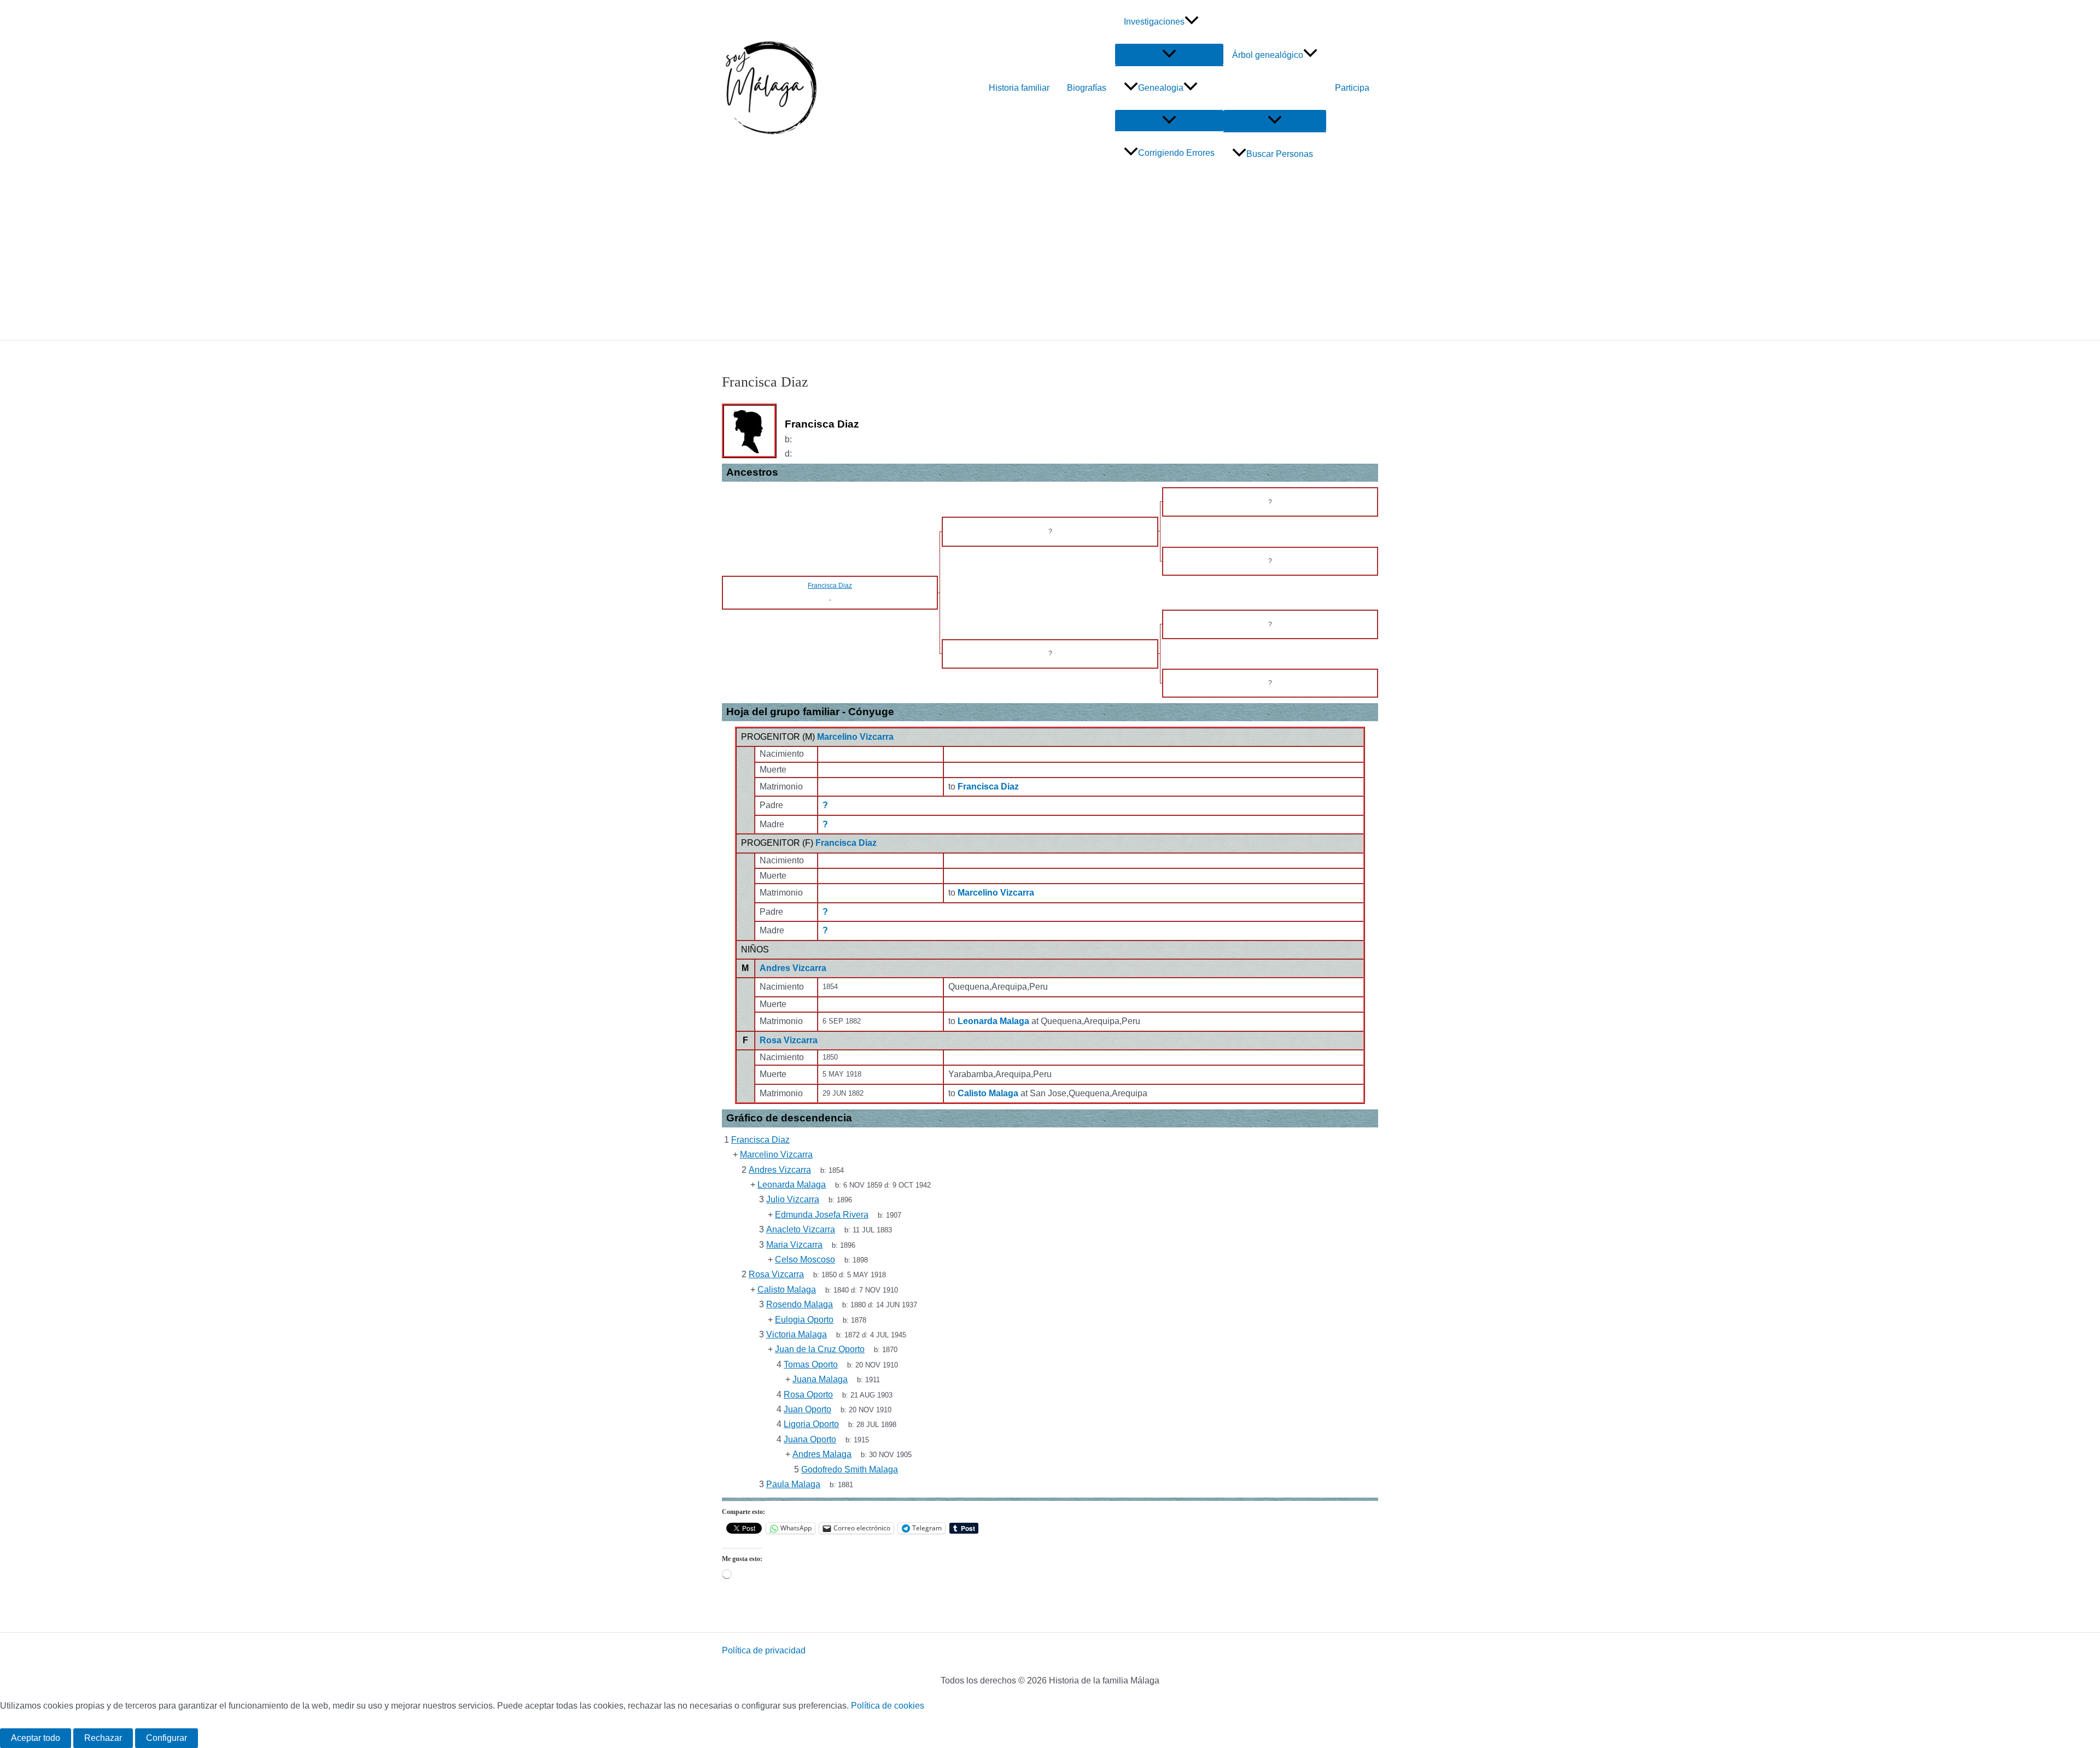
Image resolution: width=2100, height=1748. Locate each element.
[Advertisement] (1050, 258)
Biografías (1087, 88)
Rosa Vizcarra (789, 1040)
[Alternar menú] (1169, 54)
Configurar (167, 1738)
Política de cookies (888, 1706)
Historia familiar (1019, 88)
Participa (1352, 88)
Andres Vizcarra (793, 968)
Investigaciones (1154, 22)
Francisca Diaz (846, 843)
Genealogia (1161, 88)
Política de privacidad (764, 1650)
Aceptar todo (36, 1738)
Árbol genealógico (1268, 55)
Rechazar (103, 1738)
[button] (1192, 22)
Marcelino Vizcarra (855, 737)
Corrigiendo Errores (1176, 153)
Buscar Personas (1280, 154)
